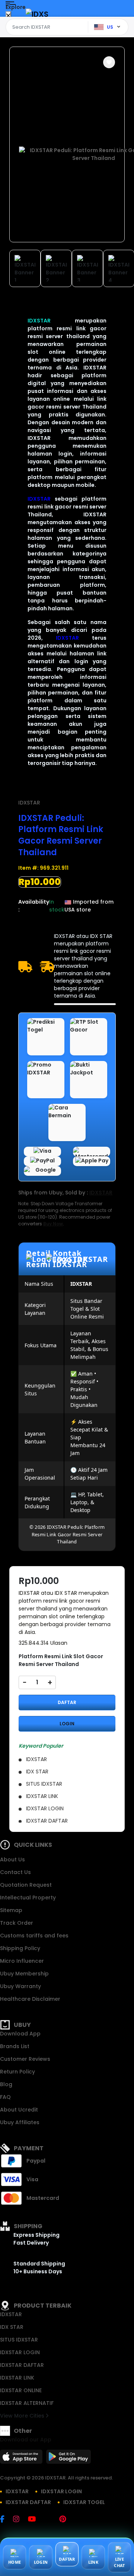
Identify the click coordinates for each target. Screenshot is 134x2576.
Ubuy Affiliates (20, 2122)
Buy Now (53, 1224)
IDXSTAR (39, 321)
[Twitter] (51, 2520)
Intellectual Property (28, 1898)
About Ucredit (19, 2110)
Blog (6, 2084)
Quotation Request (26, 1885)
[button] (109, 62)
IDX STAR (12, 2327)
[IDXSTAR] (37, 14)
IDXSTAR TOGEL (84, 2502)
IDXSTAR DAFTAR (22, 2365)
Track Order (17, 1923)
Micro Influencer (22, 1961)
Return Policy (17, 2072)
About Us (12, 1859)
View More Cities (23, 2416)
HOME (15, 2562)
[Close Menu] (8, 16)
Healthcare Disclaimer (30, 1999)
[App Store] (22, 2459)
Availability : (34, 906)
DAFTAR (67, 1702)
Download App (20, 2034)
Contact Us (15, 1872)
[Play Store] (68, 2459)
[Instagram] (20, 2520)
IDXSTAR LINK (17, 2378)
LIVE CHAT (119, 2562)
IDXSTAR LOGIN (20, 2352)
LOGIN (67, 1724)
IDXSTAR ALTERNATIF (27, 2403)
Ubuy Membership (24, 1974)
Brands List (15, 2046)
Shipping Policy (20, 1948)
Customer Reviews (25, 2059)
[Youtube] (36, 2520)
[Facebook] (6, 2520)
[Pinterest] (66, 2520)
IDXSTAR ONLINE (21, 2390)
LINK (93, 2562)
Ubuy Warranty (20, 1986)
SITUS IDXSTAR (19, 2340)
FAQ (5, 2097)
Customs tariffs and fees (34, 1936)
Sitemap (11, 1910)
